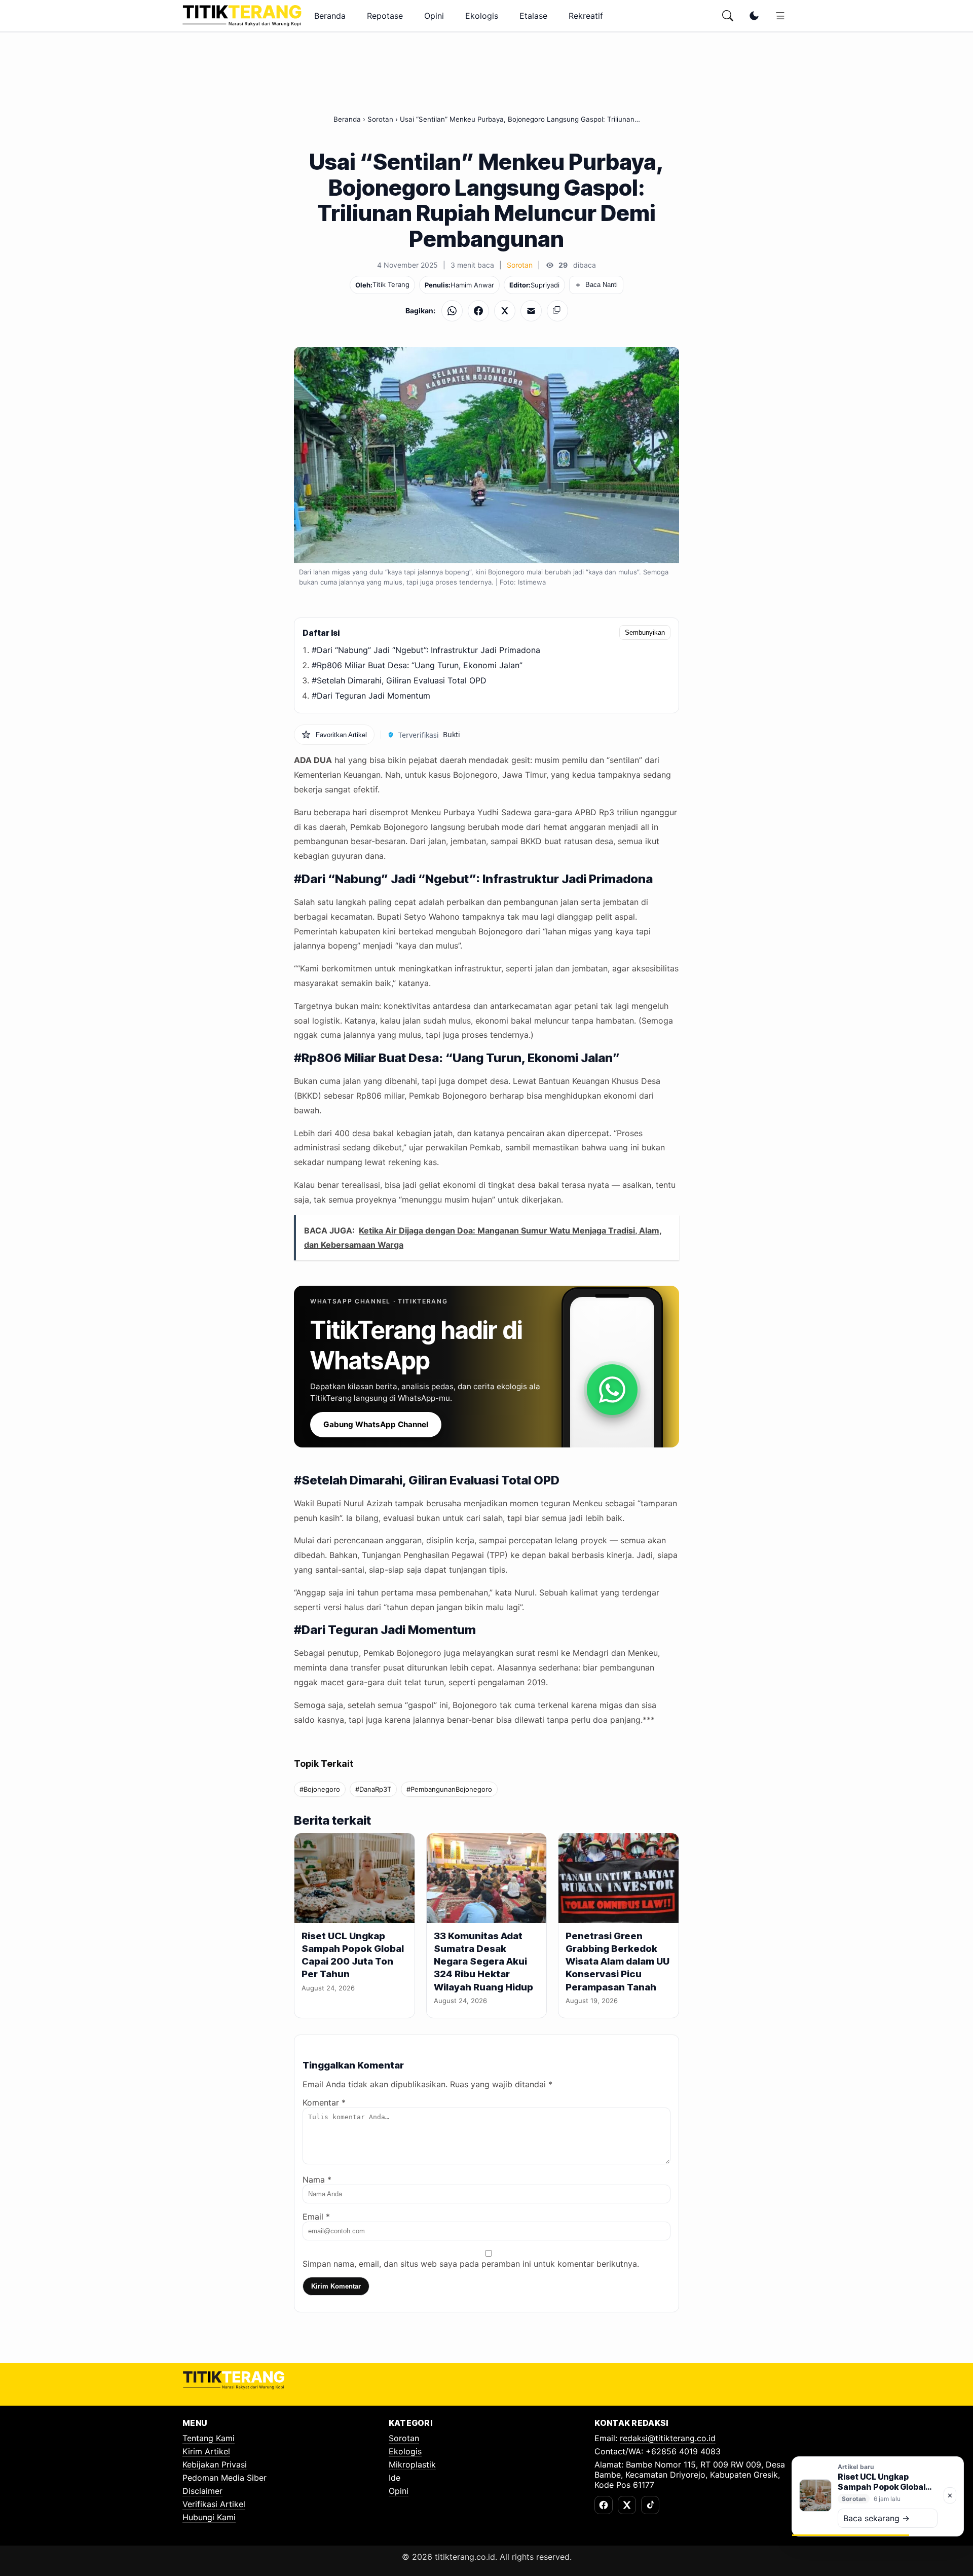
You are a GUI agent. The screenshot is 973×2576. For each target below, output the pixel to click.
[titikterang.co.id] (242, 16)
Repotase (385, 16)
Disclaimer (202, 2491)
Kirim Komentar (336, 2286)
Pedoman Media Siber (224, 2478)
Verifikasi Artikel (214, 2504)
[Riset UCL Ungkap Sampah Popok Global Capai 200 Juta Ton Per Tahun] (354, 1878)
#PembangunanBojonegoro (449, 1789)
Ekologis (482, 16)
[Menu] (780, 16)
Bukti (452, 734)
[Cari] (728, 16)
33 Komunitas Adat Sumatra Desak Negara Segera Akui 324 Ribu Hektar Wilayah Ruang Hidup (483, 1962)
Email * (316, 2217)
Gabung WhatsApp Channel (376, 1424)
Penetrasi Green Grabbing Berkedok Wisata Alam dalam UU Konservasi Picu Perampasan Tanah (618, 1962)
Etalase (533, 16)
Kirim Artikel (206, 2451)
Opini (434, 16)
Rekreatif (586, 16)
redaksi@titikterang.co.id (668, 2438)
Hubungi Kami (209, 2517)
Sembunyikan (645, 632)
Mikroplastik (412, 2464)
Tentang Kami (209, 2438)
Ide (395, 2478)
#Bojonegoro (320, 1789)
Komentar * (324, 2102)
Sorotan (380, 119)
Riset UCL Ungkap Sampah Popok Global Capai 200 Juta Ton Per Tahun (353, 1955)
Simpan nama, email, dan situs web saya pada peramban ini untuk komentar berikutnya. (471, 2264)
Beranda (330, 16)
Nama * (317, 2180)
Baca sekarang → (876, 2518)
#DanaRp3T (373, 1789)
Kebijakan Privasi (215, 2464)
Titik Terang (391, 284)
